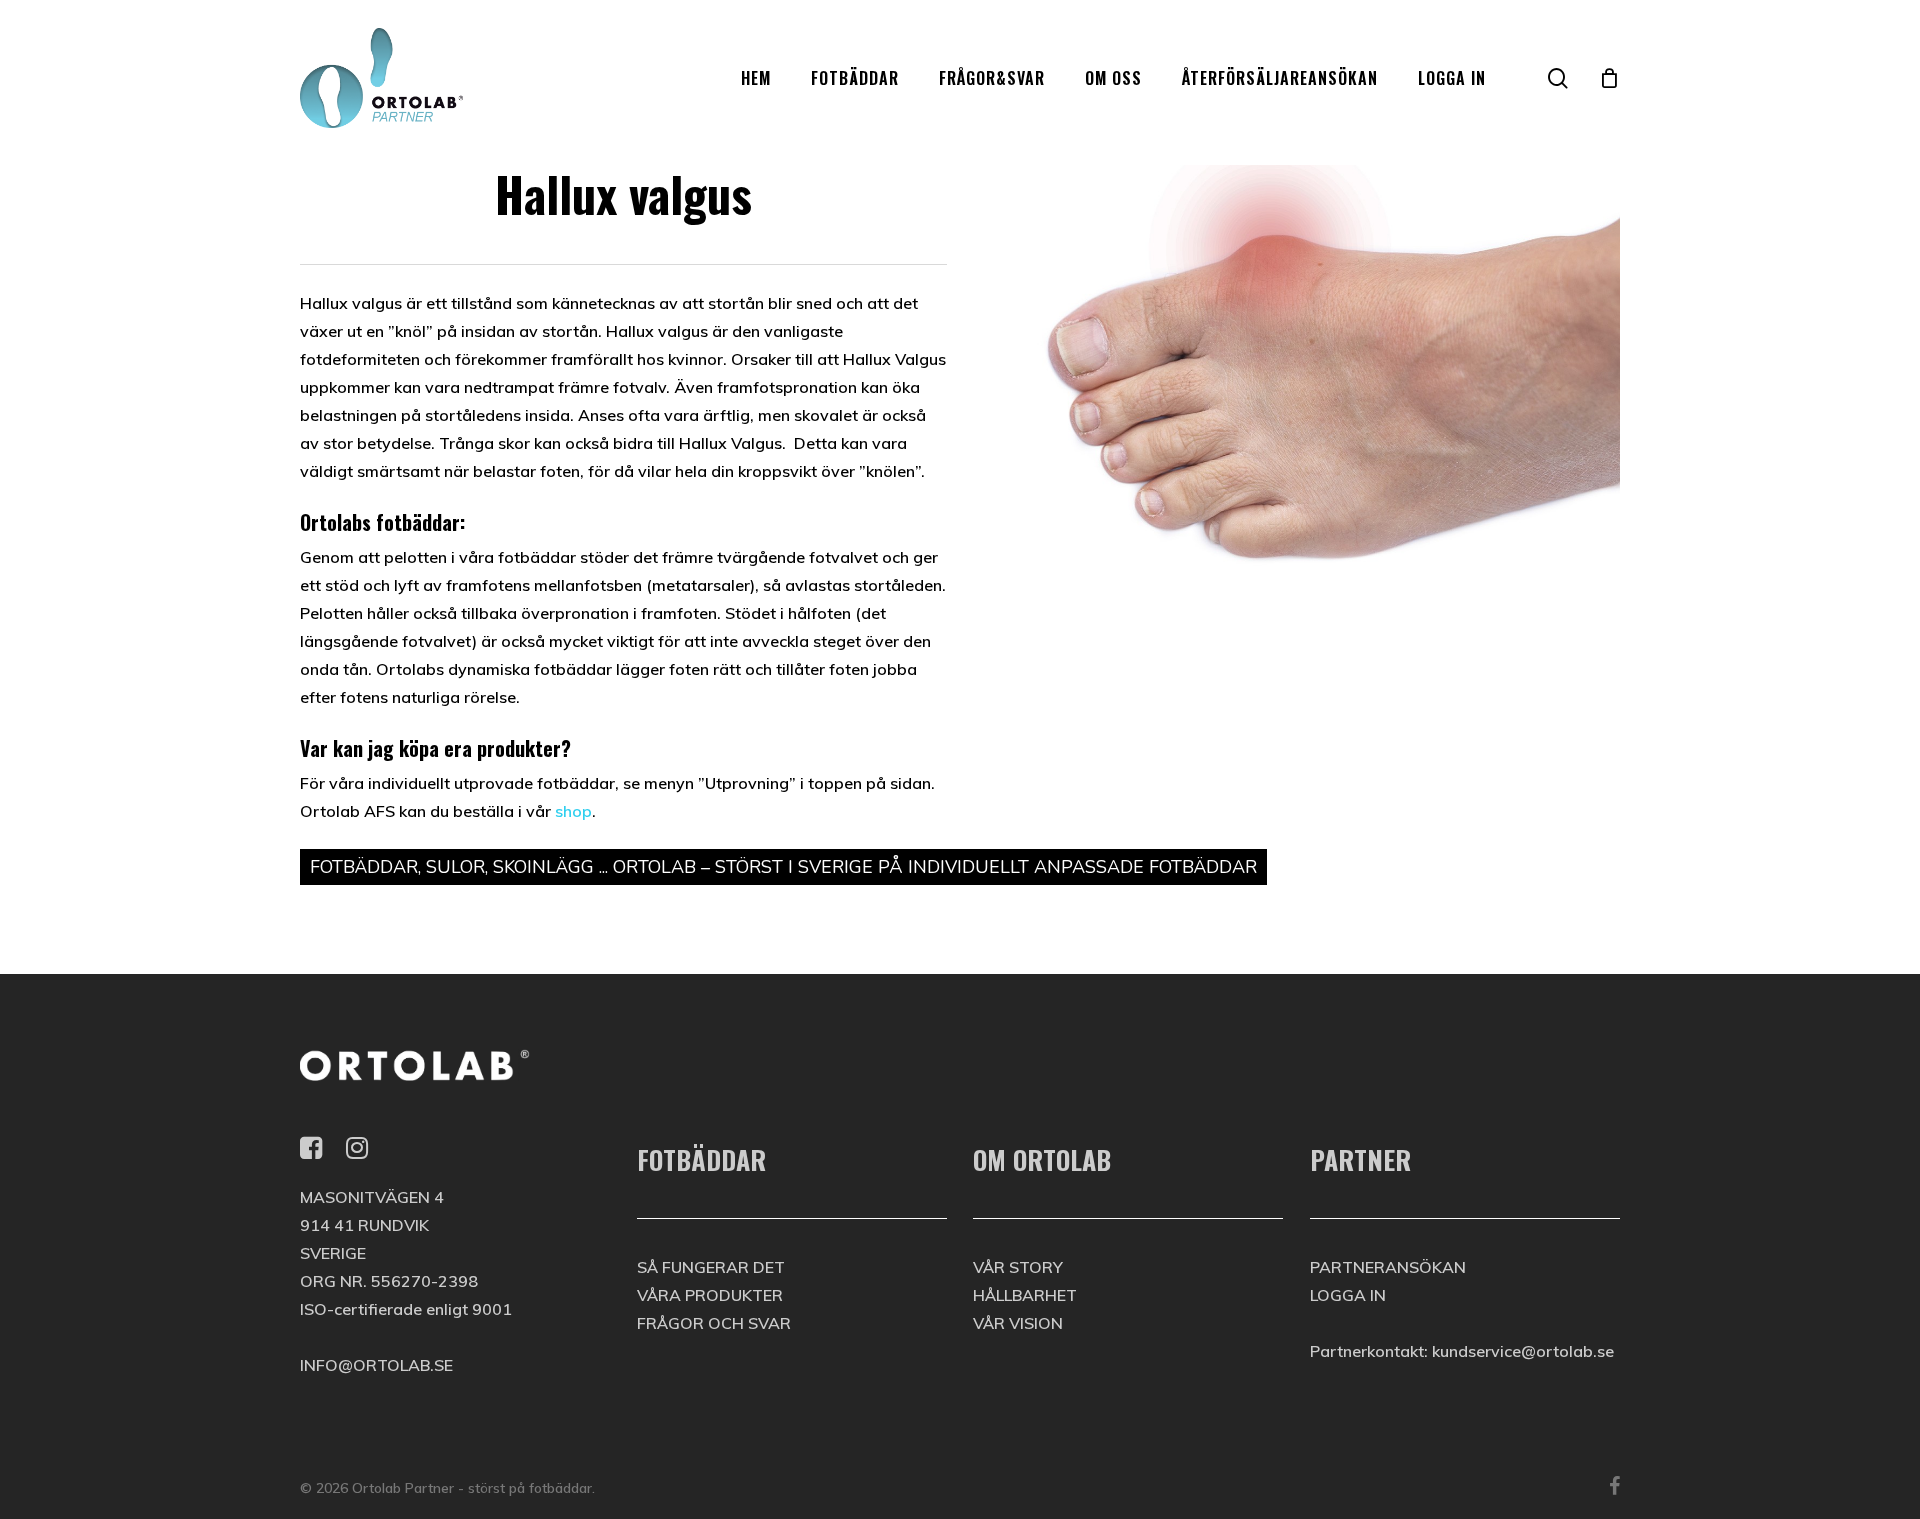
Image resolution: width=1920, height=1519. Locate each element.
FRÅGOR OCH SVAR (714, 1323)
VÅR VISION (1018, 1323)
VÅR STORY (1018, 1267)
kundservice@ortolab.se (1523, 1351)
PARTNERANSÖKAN (1388, 1267)
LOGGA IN (1348, 1295)
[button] (1882, 10)
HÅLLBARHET (1025, 1295)
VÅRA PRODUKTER (710, 1295)
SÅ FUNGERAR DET (711, 1267)
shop (573, 811)
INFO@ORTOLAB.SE (376, 1365)
